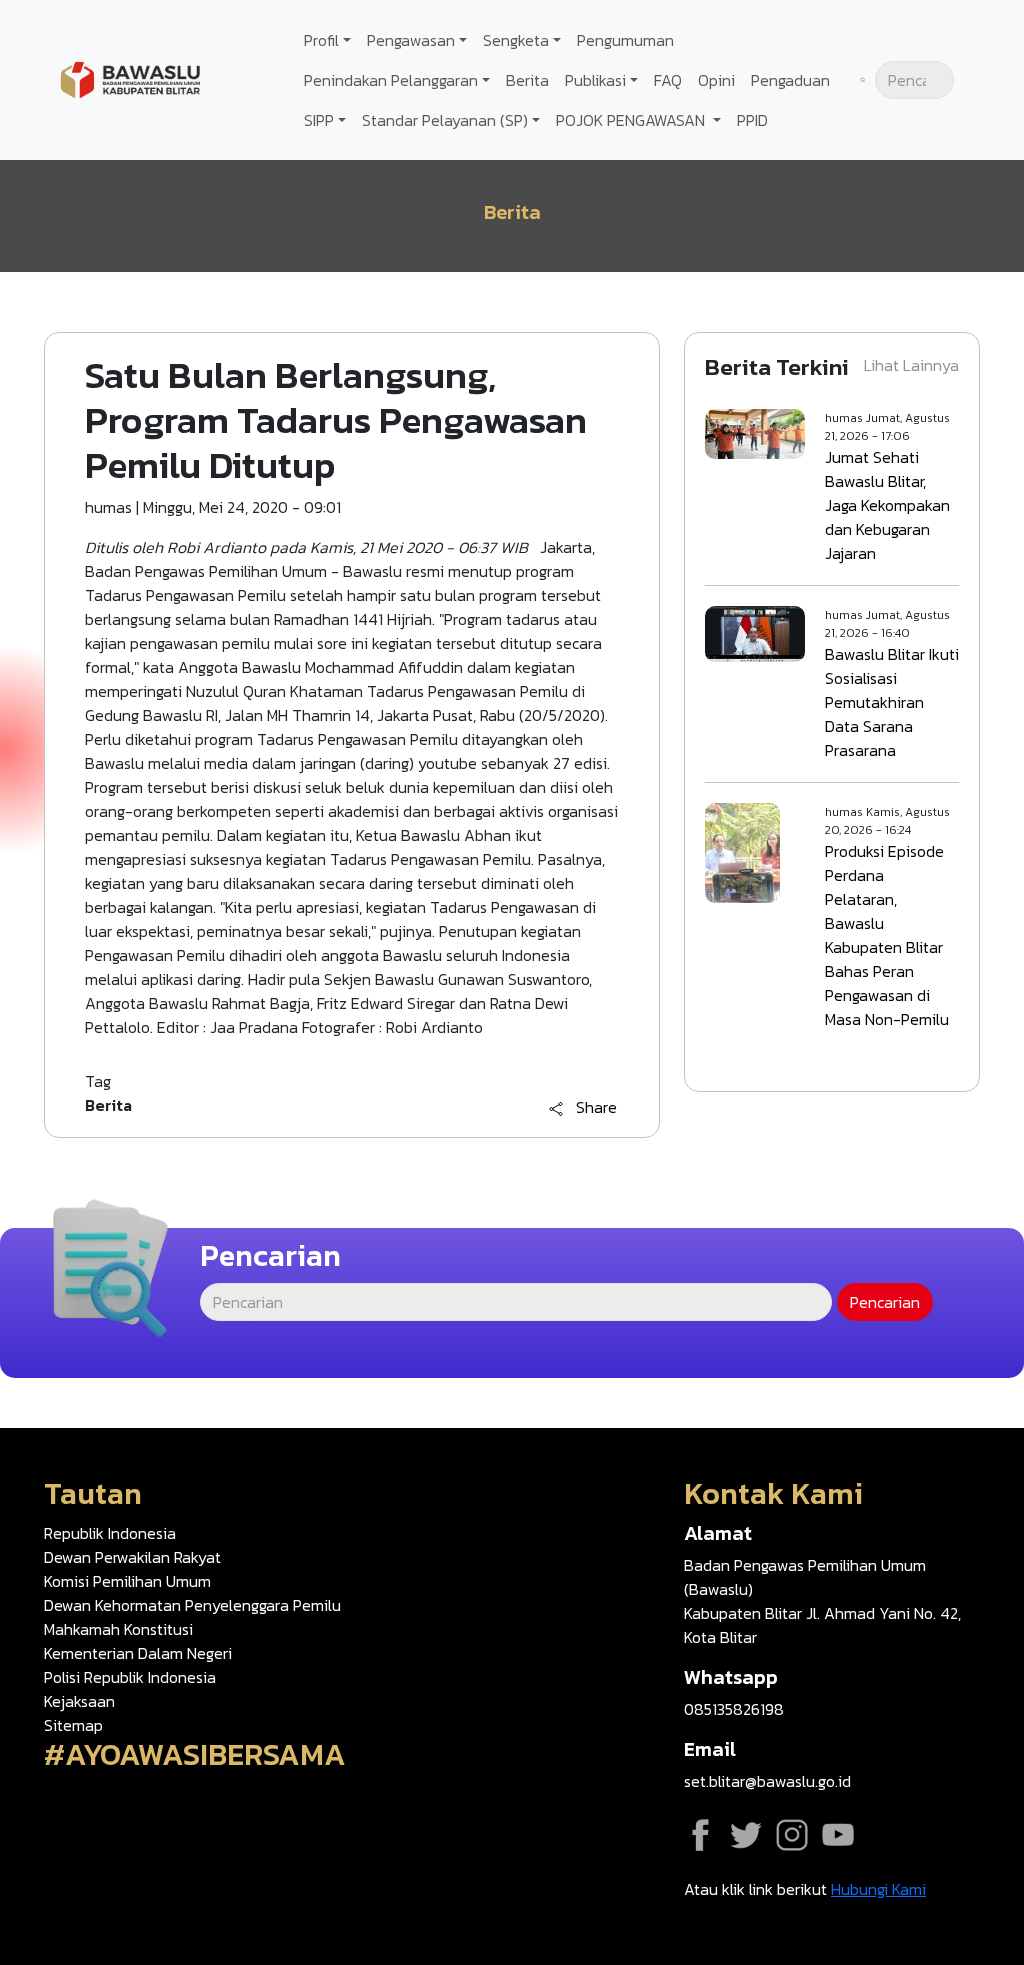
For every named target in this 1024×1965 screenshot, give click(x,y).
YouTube (838, 1835)
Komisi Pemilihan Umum (127, 1581)
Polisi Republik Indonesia (130, 1677)
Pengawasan (411, 40)
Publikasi (595, 80)
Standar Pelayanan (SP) (445, 120)
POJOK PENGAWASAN (632, 120)
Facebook (700, 1835)
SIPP (319, 120)
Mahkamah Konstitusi (118, 1629)
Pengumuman (625, 40)
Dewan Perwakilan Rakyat (132, 1557)
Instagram (792, 1835)
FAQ (668, 80)
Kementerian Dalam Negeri (138, 1653)
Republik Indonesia (110, 1533)
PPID (752, 120)
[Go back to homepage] (130, 78)
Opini (716, 80)
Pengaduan (790, 80)
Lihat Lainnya (911, 365)
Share (596, 1108)
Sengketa (516, 40)
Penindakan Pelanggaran (391, 80)
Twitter (746, 1835)
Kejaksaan (79, 1701)
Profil (321, 40)
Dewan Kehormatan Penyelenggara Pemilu (192, 1605)
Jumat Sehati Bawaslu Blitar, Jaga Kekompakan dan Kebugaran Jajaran (887, 505)
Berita (527, 80)
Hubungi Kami (878, 1889)
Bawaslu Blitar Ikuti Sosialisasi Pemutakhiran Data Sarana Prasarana (892, 702)
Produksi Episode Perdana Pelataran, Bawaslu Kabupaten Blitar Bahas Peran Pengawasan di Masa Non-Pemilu (887, 935)
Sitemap (73, 1725)
